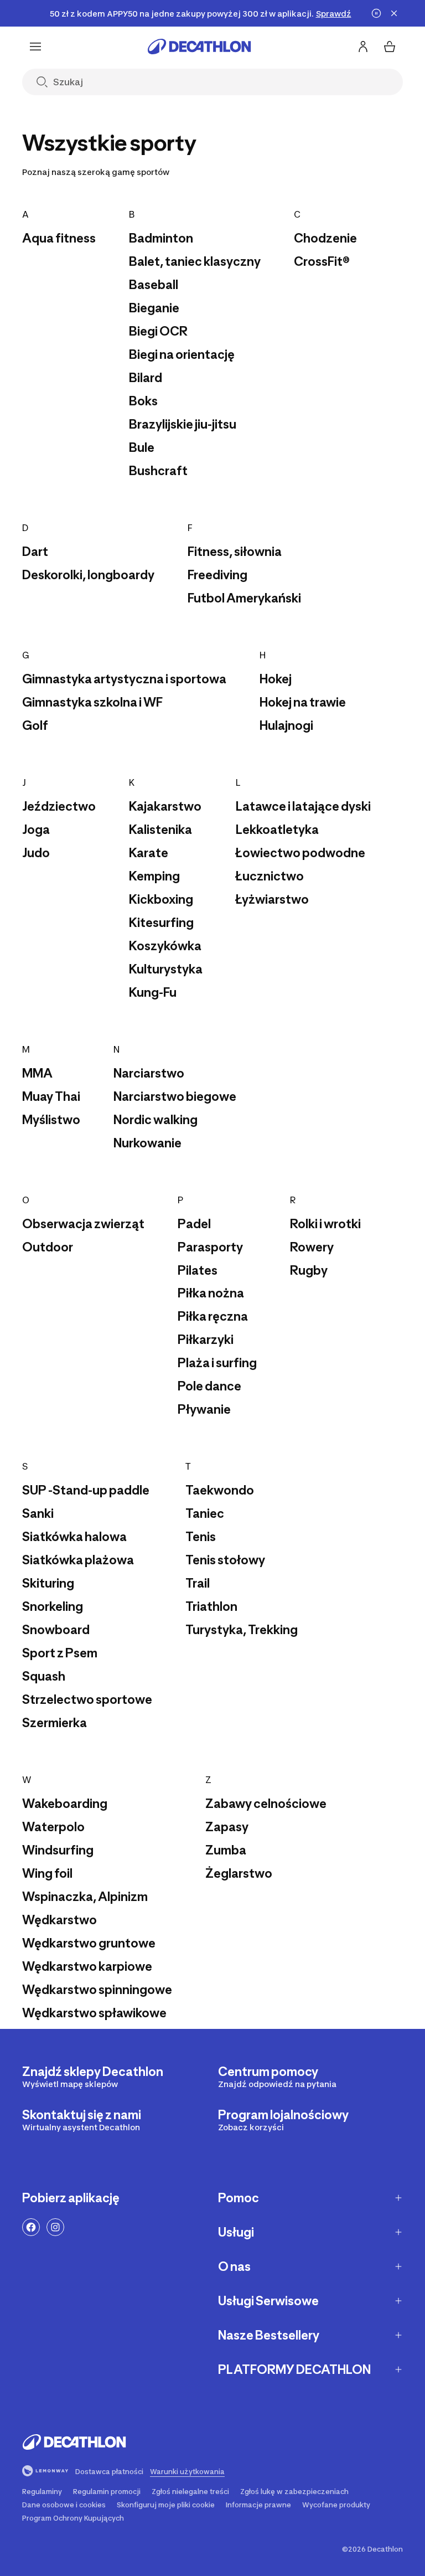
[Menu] (35, 47)
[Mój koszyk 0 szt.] (390, 47)
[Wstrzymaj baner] (376, 13)
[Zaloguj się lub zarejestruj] (363, 47)
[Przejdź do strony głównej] (199, 47)
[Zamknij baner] (394, 13)
